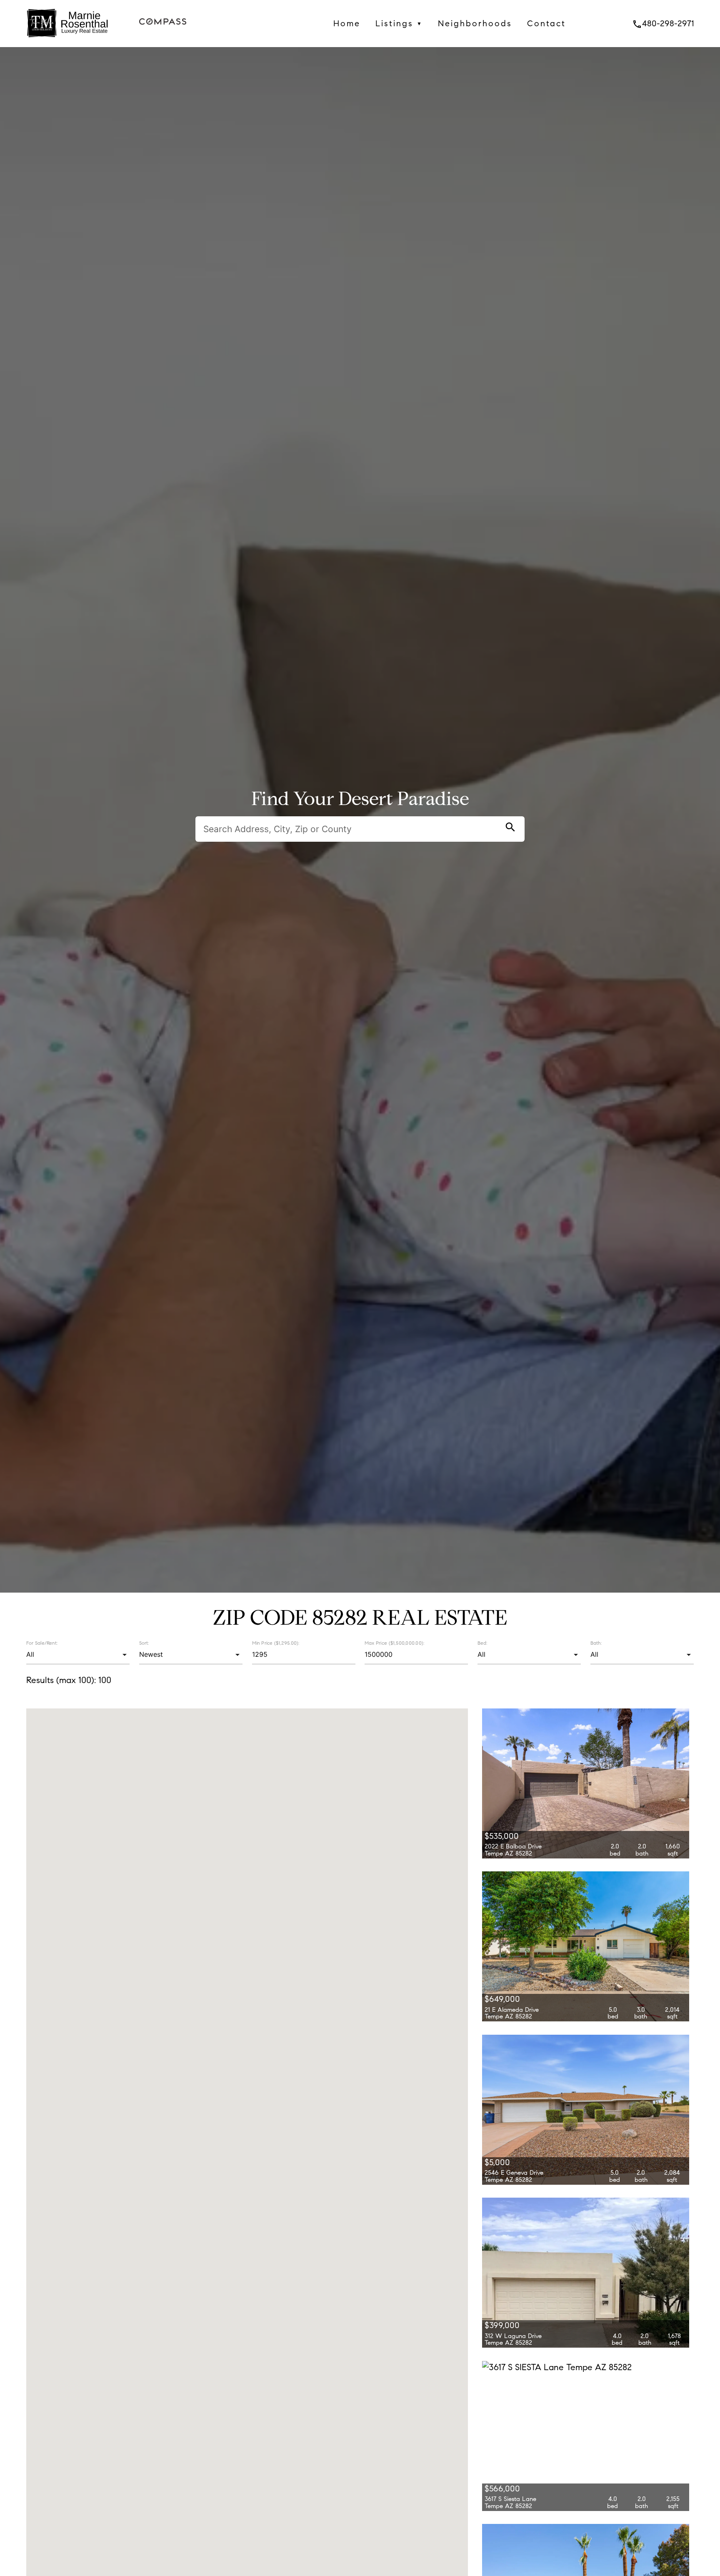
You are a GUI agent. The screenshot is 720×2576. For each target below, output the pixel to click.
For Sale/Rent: (42, 1643)
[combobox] (78, 1655)
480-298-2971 (663, 23)
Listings (399, 23)
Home (347, 23)
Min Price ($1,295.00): (276, 1643)
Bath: (596, 1643)
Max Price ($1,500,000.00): (394, 1643)
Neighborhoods (475, 23)
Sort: (144, 1643)
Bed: (482, 1643)
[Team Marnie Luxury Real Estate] (67, 40)
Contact (546, 23)
